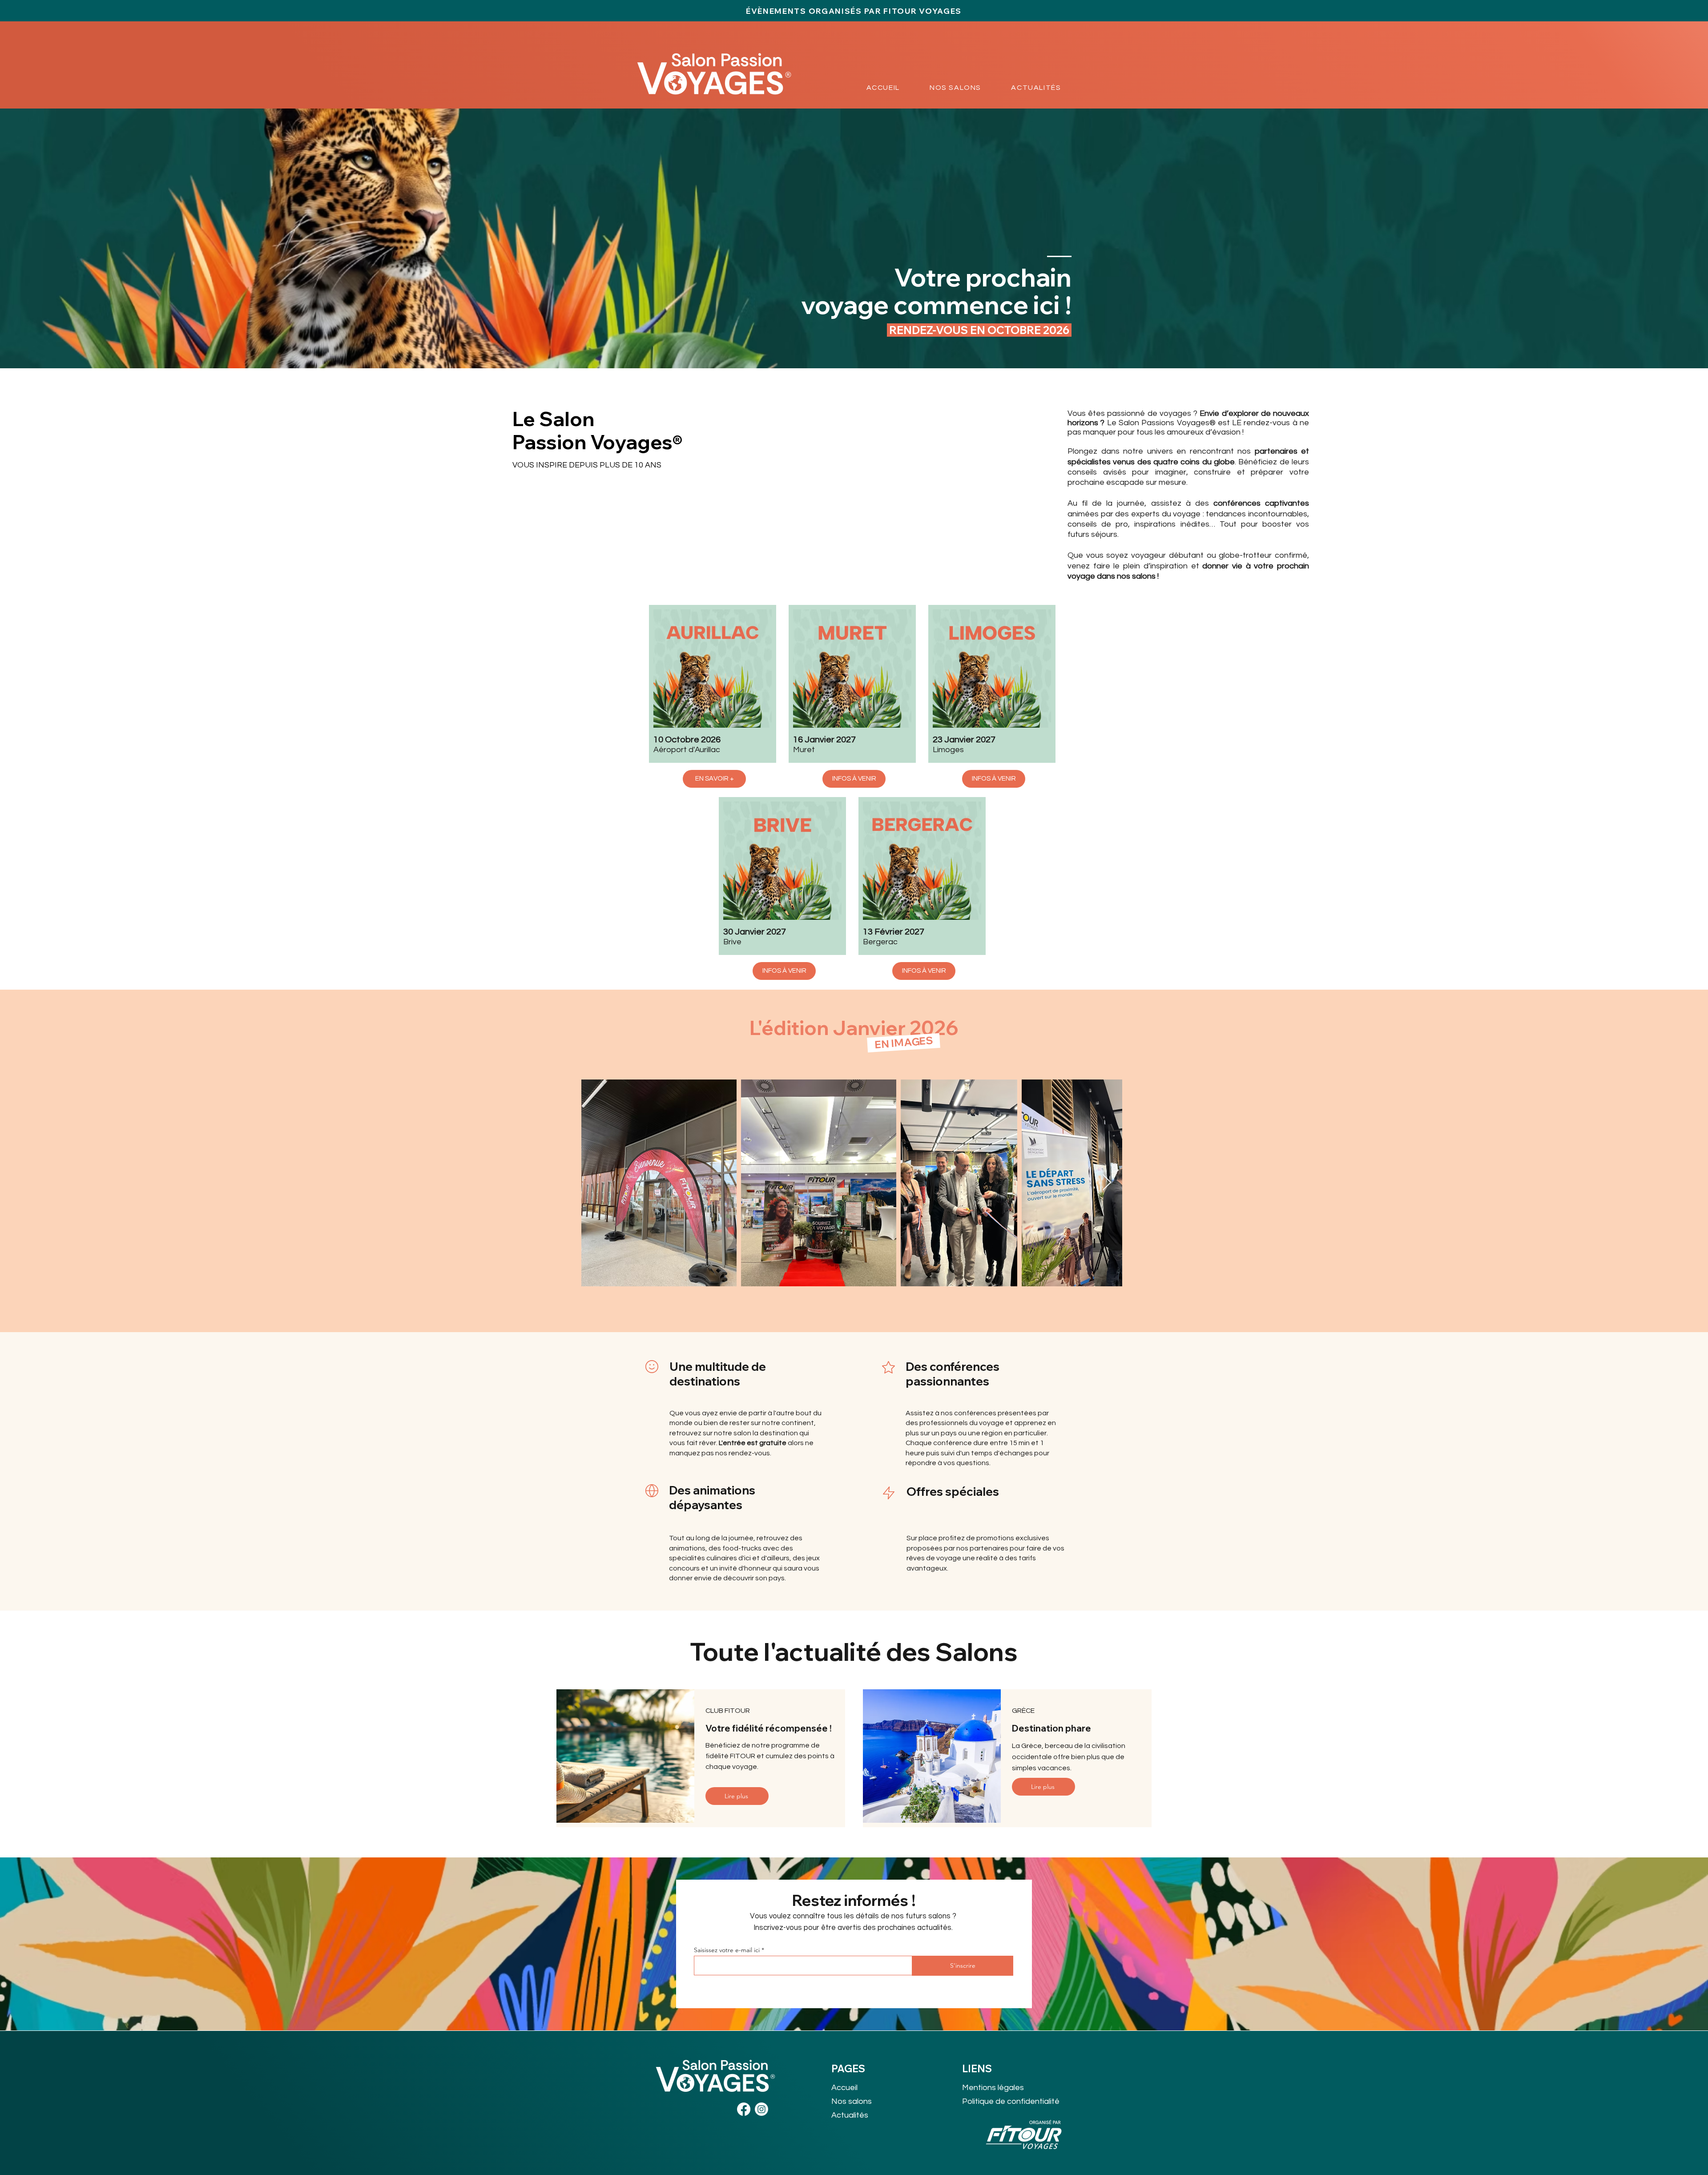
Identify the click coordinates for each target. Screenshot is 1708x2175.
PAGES (848, 2069)
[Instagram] (761, 2109)
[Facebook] (744, 2109)
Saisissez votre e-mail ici (727, 1950)
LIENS (977, 2069)
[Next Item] (1107, 1183)
